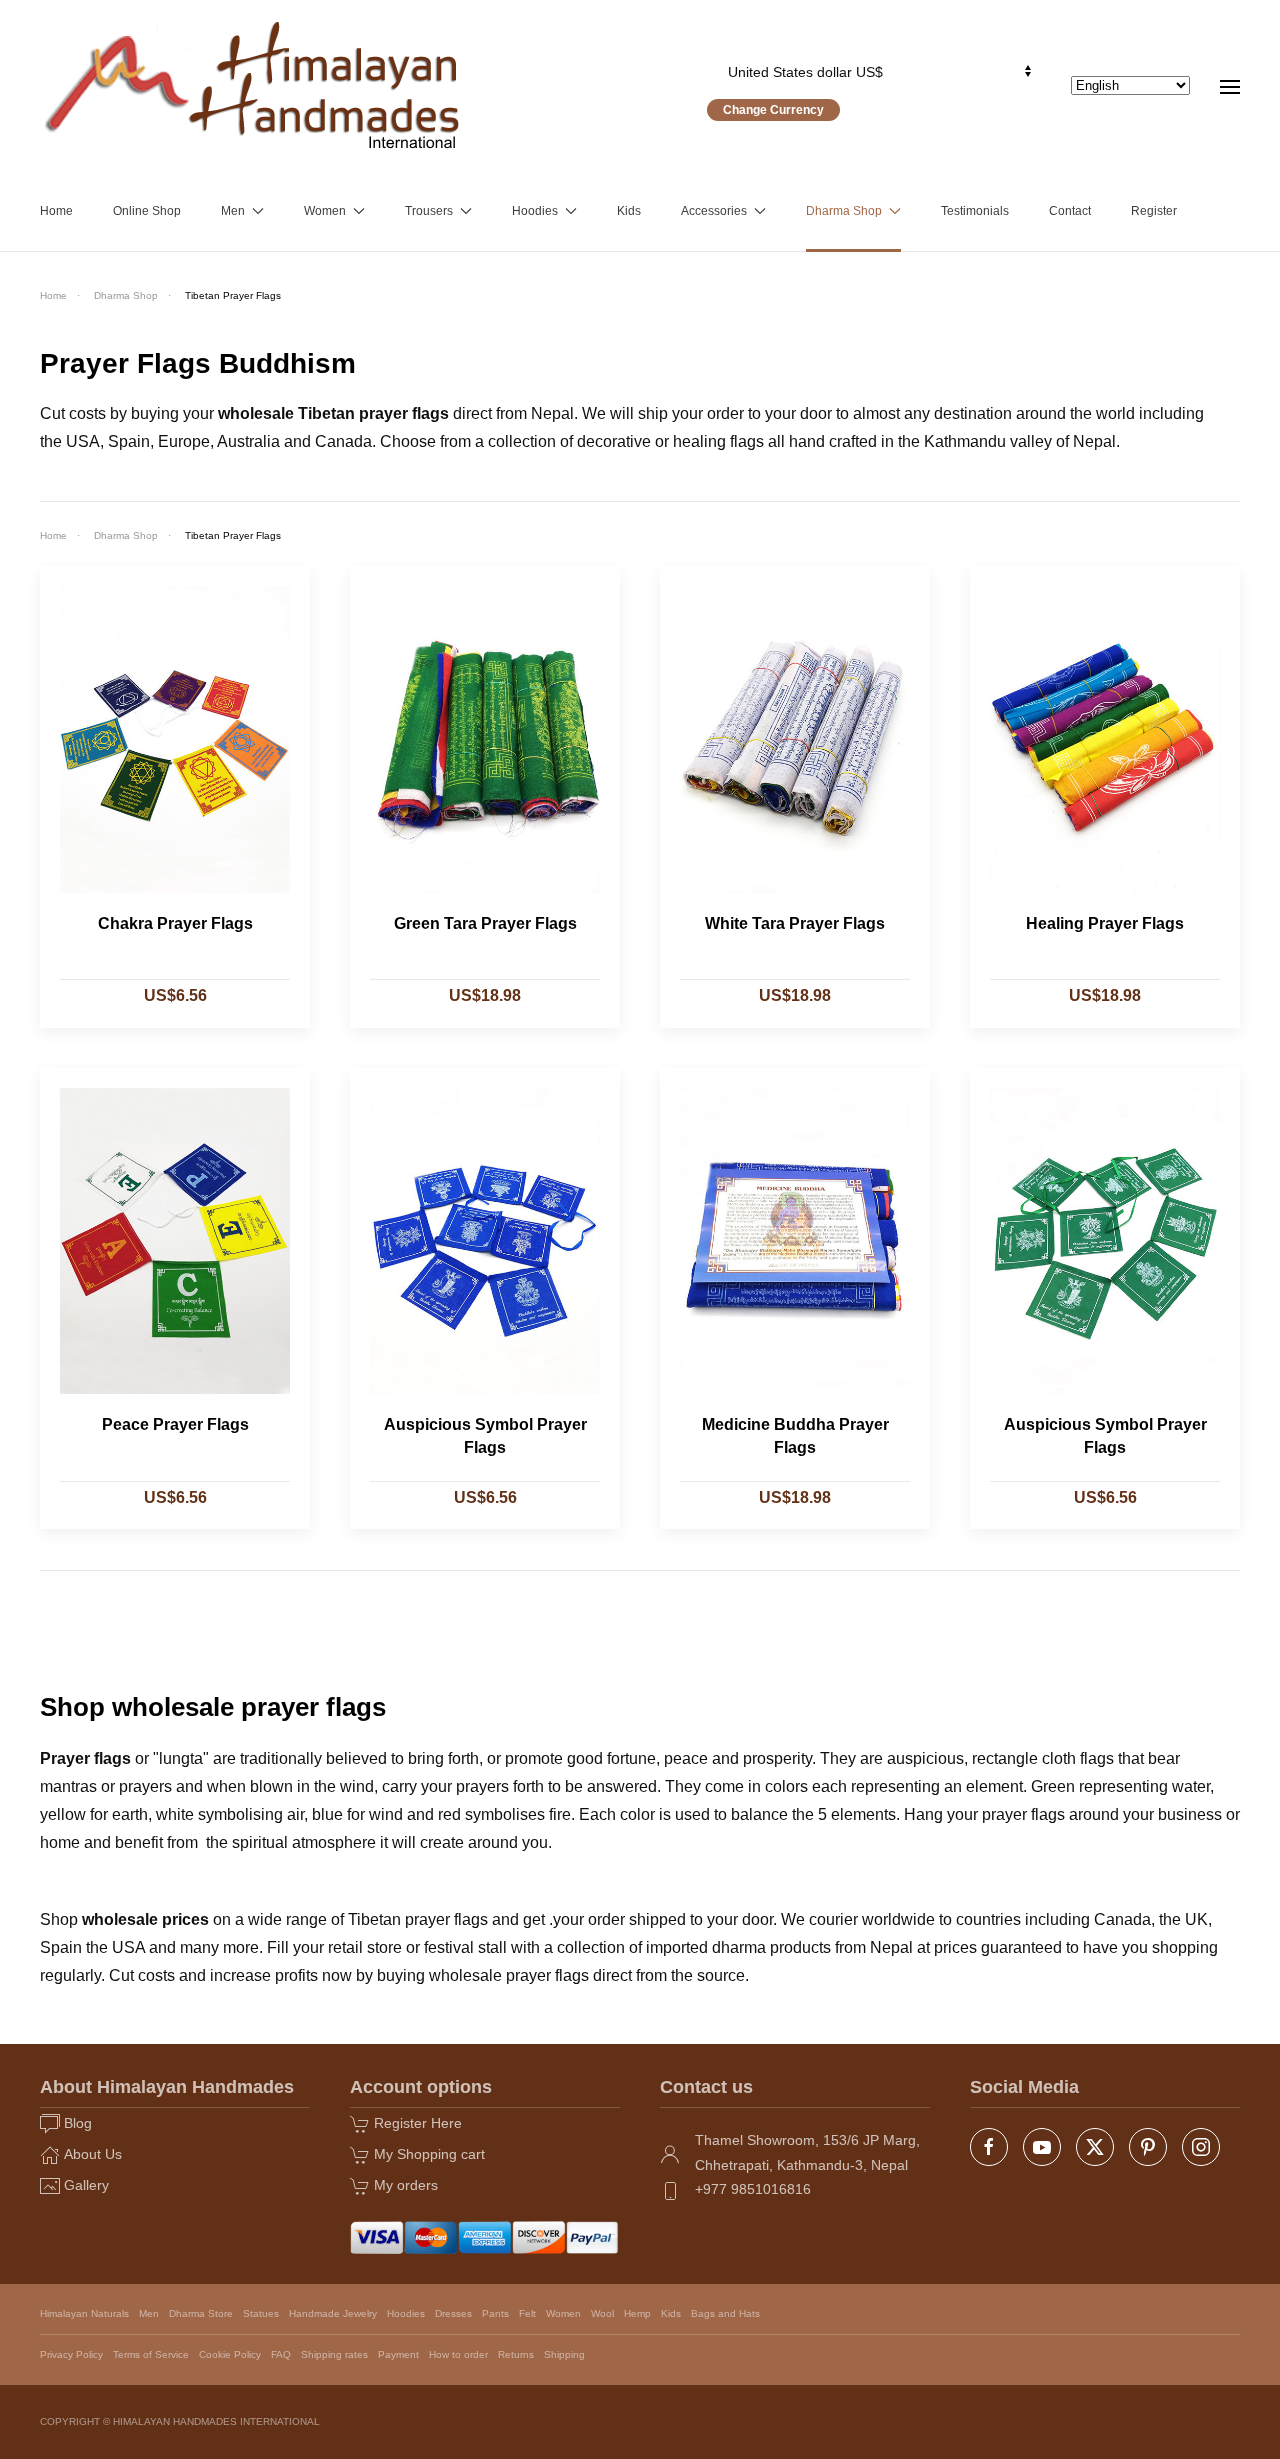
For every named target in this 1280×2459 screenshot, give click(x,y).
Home (56, 211)
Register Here (418, 2123)
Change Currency (773, 110)
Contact (1070, 211)
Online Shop (147, 211)
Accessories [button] (714, 211)
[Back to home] (253, 85)
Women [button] (325, 211)
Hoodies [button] (535, 211)
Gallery (86, 2185)
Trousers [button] (429, 211)
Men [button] (233, 211)
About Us (93, 2154)
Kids (629, 211)
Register (1154, 211)
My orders (406, 2185)
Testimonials (975, 211)
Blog (78, 2123)
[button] (1230, 85)
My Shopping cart (429, 2154)
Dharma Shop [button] (844, 211)
